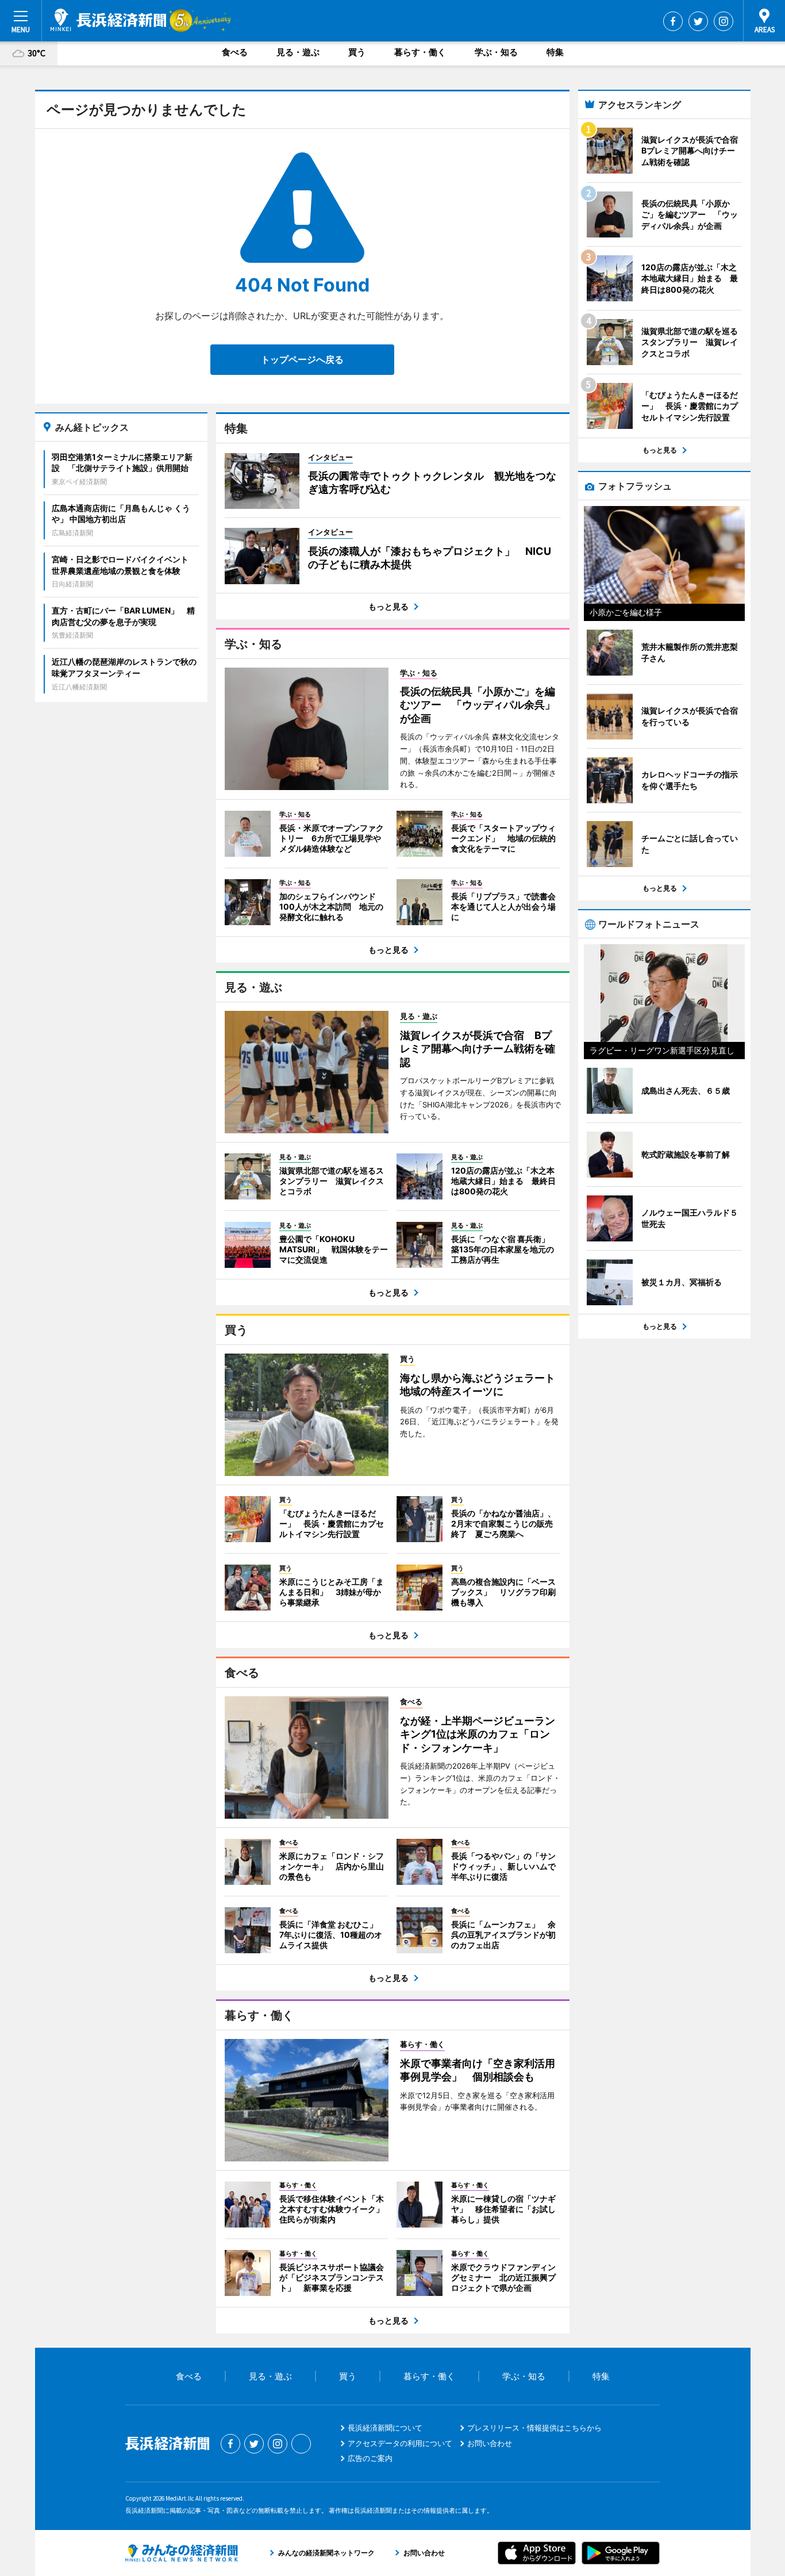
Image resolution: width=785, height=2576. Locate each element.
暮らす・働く (420, 52)
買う (357, 52)
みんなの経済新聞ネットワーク (182, 2553)
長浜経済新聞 (108, 20)
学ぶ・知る (496, 52)
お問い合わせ (490, 2443)
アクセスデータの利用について (400, 2443)
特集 (555, 52)
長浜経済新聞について (385, 2428)
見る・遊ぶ (298, 52)
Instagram (724, 21)
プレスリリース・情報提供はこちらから (534, 2428)
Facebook (673, 21)
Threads (301, 2444)
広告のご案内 (370, 2458)
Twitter (698, 21)
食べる (235, 52)
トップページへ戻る (302, 359)
